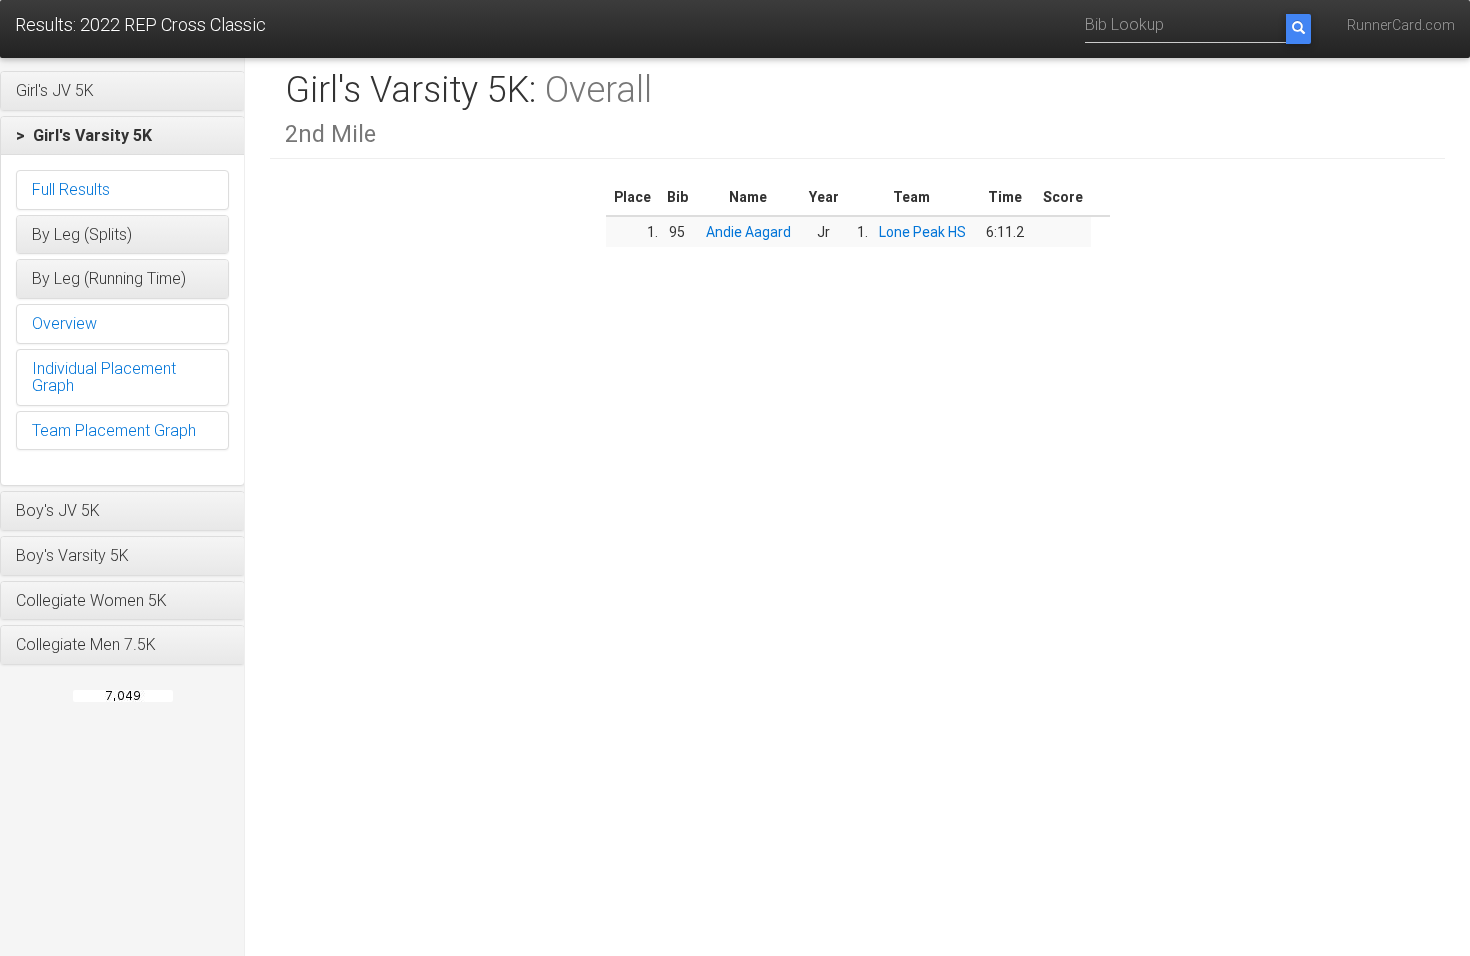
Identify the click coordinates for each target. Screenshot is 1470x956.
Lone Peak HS (922, 232)
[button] (122, 91)
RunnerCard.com (1401, 25)
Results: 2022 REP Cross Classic (140, 24)
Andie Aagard (748, 232)
